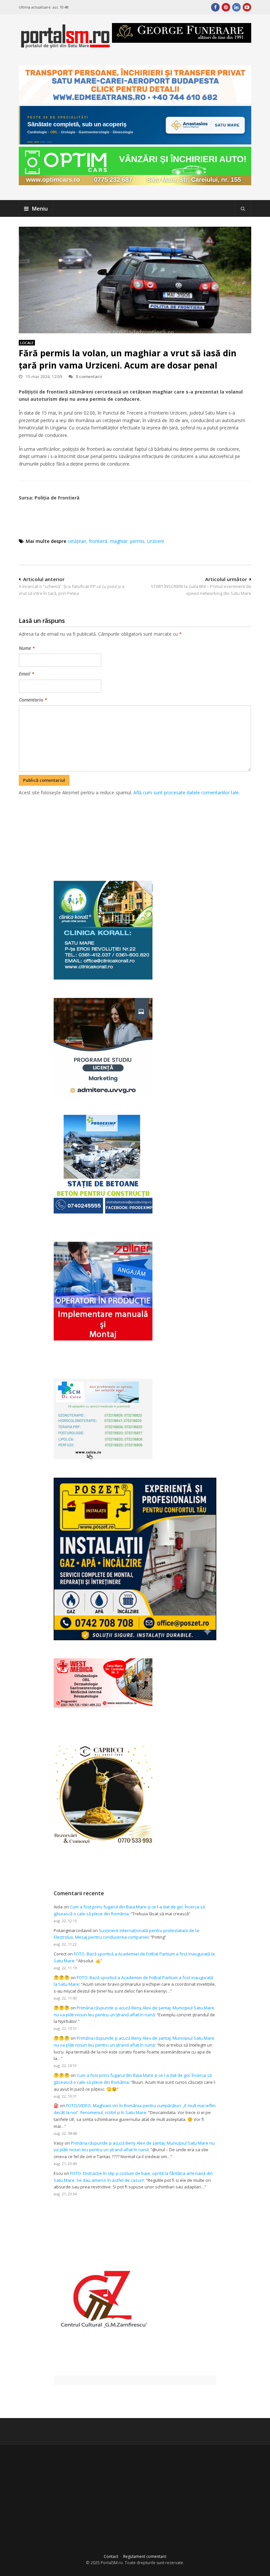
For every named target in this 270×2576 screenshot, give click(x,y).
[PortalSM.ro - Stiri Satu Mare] (65, 46)
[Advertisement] (139, 831)
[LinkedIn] (236, 7)
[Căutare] (243, 209)
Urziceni (156, 541)
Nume (27, 648)
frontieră (98, 541)
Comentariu (33, 700)
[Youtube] (247, 7)
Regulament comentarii (145, 2556)
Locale (27, 343)
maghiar (119, 541)
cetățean (77, 541)
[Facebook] (215, 7)
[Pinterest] (226, 7)
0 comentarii (89, 376)
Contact (111, 2556)
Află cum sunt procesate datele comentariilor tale (186, 792)
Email (27, 674)
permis (137, 541)
